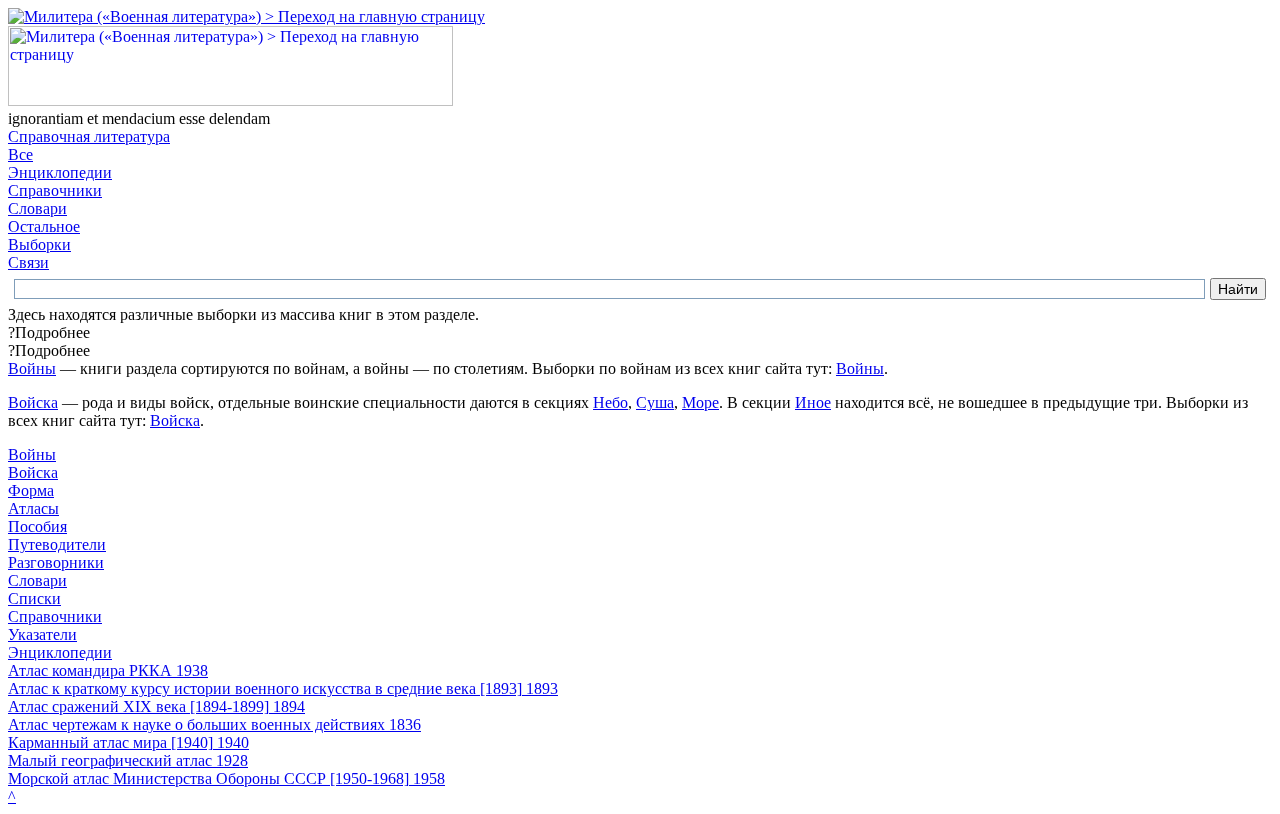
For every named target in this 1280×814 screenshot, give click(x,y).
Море (700, 402)
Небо (610, 402)
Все (20, 154)
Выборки (39, 244)
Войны (32, 368)
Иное (813, 402)
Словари (37, 208)
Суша (655, 402)
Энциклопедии (60, 172)
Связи (28, 262)
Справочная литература (89, 136)
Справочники (55, 190)
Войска (33, 402)
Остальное (44, 226)
